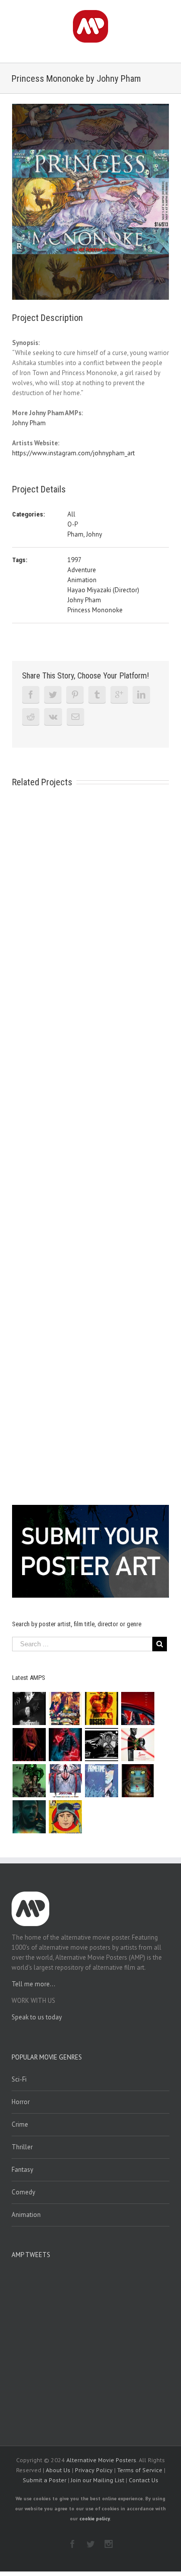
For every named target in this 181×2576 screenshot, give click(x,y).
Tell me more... (33, 1984)
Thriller (22, 2147)
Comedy (23, 2192)
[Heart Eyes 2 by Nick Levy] (66, 1745)
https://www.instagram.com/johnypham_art (73, 453)
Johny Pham (29, 423)
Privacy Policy (94, 2470)
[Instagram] (109, 2544)
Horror (21, 2102)
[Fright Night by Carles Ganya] (102, 1745)
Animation (82, 580)
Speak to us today (37, 2017)
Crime (20, 2124)
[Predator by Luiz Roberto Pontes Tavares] (29, 1781)
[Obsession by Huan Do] (138, 1708)
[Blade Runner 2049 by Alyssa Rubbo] (29, 1817)
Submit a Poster (44, 2480)
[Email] (75, 717)
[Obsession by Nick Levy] (102, 1708)
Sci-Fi (19, 2079)
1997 (74, 560)
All (71, 514)
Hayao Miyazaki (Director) (103, 590)
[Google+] (119, 695)
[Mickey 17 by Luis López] (66, 1817)
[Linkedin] (141, 695)
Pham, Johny (85, 534)
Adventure (82, 570)
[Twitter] (53, 695)
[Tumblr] (97, 695)
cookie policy (95, 2519)
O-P (73, 524)
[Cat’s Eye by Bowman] (138, 1781)
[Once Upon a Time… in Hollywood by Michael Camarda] (66, 1708)
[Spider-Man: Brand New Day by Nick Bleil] (66, 1781)
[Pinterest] (75, 695)
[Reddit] (31, 717)
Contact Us (144, 2480)
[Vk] (53, 717)
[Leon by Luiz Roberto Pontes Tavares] (138, 1745)
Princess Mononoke (95, 610)
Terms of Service (140, 2470)
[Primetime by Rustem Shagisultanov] (102, 1781)
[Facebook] (31, 695)
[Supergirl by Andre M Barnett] (29, 1745)
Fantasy (22, 2170)
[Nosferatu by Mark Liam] (29, 1708)
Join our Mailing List (98, 2480)
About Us (58, 2470)
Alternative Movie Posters (101, 2460)
